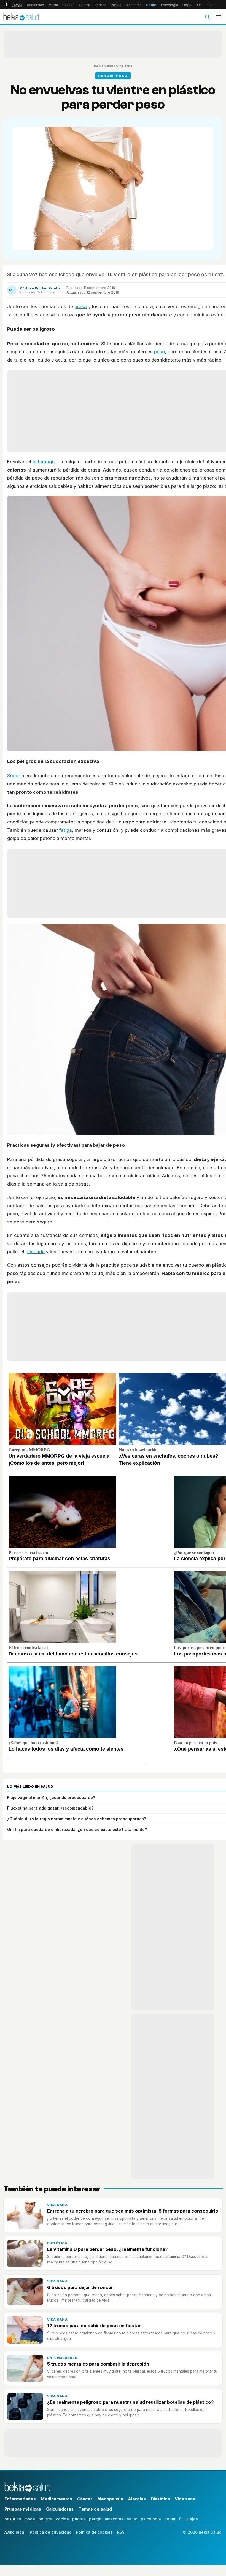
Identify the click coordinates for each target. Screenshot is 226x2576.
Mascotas (134, 5)
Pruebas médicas (23, 2509)
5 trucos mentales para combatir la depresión (98, 2364)
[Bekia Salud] (21, 17)
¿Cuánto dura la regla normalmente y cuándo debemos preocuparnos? (77, 1819)
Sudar (14, 776)
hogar (170, 2519)
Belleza (68, 5)
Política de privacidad (51, 2532)
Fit (199, 5)
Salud (151, 5)
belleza (45, 2519)
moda (30, 2519)
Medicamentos (57, 2499)
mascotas (114, 2519)
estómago (44, 462)
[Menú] (219, 17)
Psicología (169, 5)
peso (159, 352)
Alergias (137, 2499)
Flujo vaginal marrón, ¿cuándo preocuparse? (51, 1798)
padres (79, 2519)
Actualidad (35, 5)
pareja (95, 2519)
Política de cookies (94, 2532)
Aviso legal (15, 2532)
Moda (53, 5)
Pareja (116, 5)
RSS (121, 2532)
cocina (62, 2519)
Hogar (188, 5)
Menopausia (110, 2499)
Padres (100, 5)
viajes (192, 2519)
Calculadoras (60, 2509)
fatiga (65, 830)
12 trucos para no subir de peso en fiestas (94, 2326)
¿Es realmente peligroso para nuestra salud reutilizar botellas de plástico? (130, 2402)
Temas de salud (95, 2509)
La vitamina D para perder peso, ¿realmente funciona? (107, 2249)
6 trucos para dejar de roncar (80, 2287)
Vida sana (124, 66)
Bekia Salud (103, 66)
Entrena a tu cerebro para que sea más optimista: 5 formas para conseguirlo (133, 2211)
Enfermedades (62, 2358)
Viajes (210, 5)
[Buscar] (207, 17)
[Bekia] (13, 5)
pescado (35, 1252)
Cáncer (85, 2499)
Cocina (84, 5)
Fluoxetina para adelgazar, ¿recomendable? (50, 1808)
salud (132, 2519)
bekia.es (13, 2519)
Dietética (57, 2243)
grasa (81, 306)
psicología (151, 2519)
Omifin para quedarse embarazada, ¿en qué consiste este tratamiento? (77, 1829)
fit (181, 2519)
